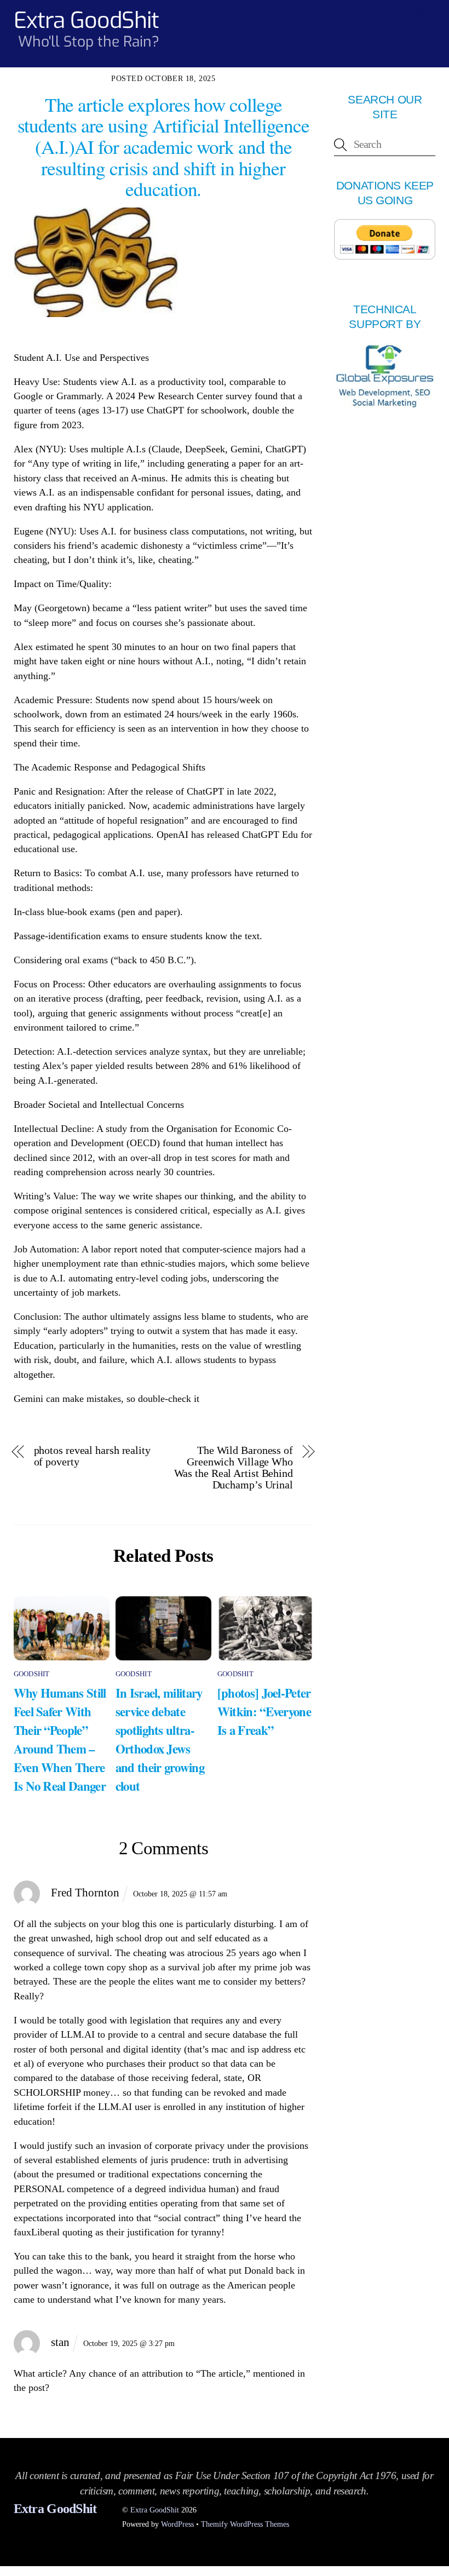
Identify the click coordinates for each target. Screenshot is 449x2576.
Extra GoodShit (155, 2510)
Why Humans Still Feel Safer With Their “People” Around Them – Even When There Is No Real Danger (60, 1739)
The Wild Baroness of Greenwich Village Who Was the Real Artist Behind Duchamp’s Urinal (234, 1468)
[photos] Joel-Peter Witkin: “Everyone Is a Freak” (264, 1711)
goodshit (32, 1674)
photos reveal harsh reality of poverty (92, 1456)
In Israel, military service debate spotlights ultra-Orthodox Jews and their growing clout (160, 1739)
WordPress (177, 2524)
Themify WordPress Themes (245, 2524)
